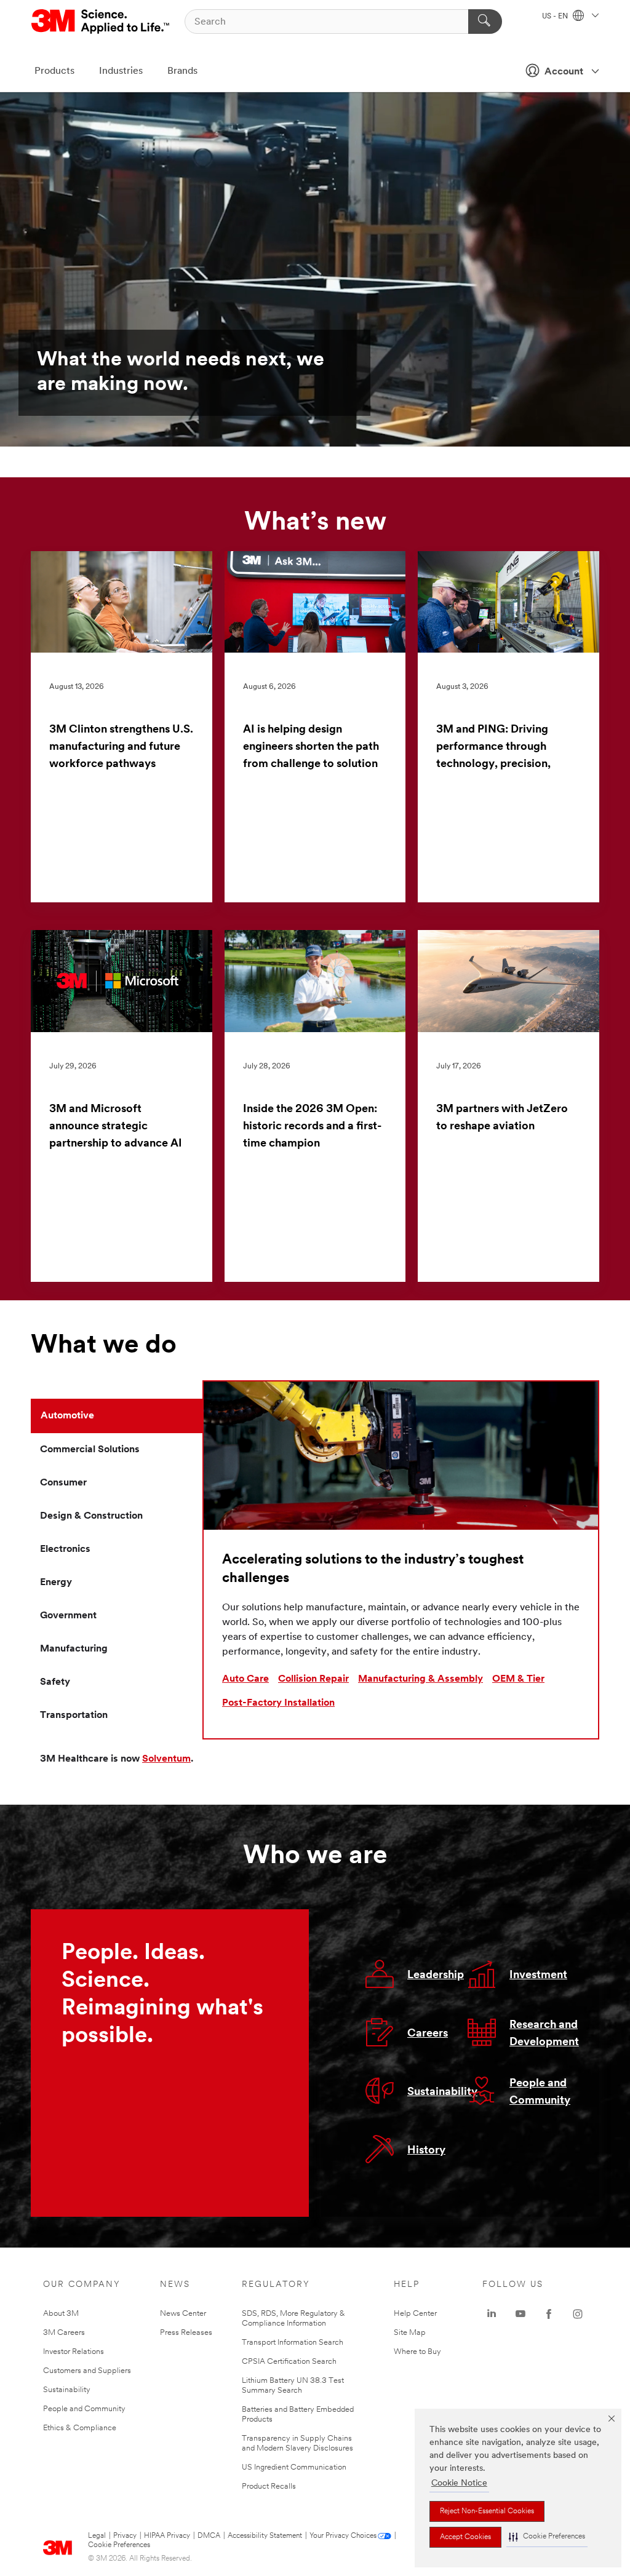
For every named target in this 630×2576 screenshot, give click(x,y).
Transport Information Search (293, 2343)
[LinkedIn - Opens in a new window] (492, 2314)
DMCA (209, 2536)
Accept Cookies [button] (465, 2537)
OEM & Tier (518, 1679)
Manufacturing (74, 1649)
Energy (56, 1583)
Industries (121, 71)
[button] (547, 2537)
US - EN (556, 17)
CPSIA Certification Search (289, 2362)
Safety (55, 1682)
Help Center (415, 2314)
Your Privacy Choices (343, 2536)
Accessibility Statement (265, 2536)
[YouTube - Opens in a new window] (520, 2314)
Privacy (125, 2536)
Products (54, 71)
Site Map (410, 2333)
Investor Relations (74, 2352)
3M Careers (64, 2333)
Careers (428, 2034)
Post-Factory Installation (278, 1703)
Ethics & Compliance (80, 2428)
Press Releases (186, 2333)
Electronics (65, 1549)
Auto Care (245, 1679)
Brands (182, 71)
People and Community (84, 2409)
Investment (538, 1976)
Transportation (74, 1715)
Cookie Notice (459, 2483)
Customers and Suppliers (87, 2371)
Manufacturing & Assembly (421, 1679)
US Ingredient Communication (294, 2467)
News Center (183, 2314)
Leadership (436, 1976)
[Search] (485, 22)
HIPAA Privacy (167, 2536)
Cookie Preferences (119, 2545)
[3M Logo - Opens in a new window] (101, 22)
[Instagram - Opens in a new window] (578, 2314)
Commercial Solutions (90, 1450)
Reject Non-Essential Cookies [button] (487, 2511)
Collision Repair (313, 1679)
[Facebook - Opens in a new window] (549, 2314)
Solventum (166, 1759)
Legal (97, 2536)
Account (564, 72)
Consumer (63, 1483)
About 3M (61, 2314)
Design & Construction (91, 1516)
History (426, 2151)
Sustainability (442, 2093)
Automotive (67, 1416)
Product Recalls (269, 2487)
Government (68, 1616)
